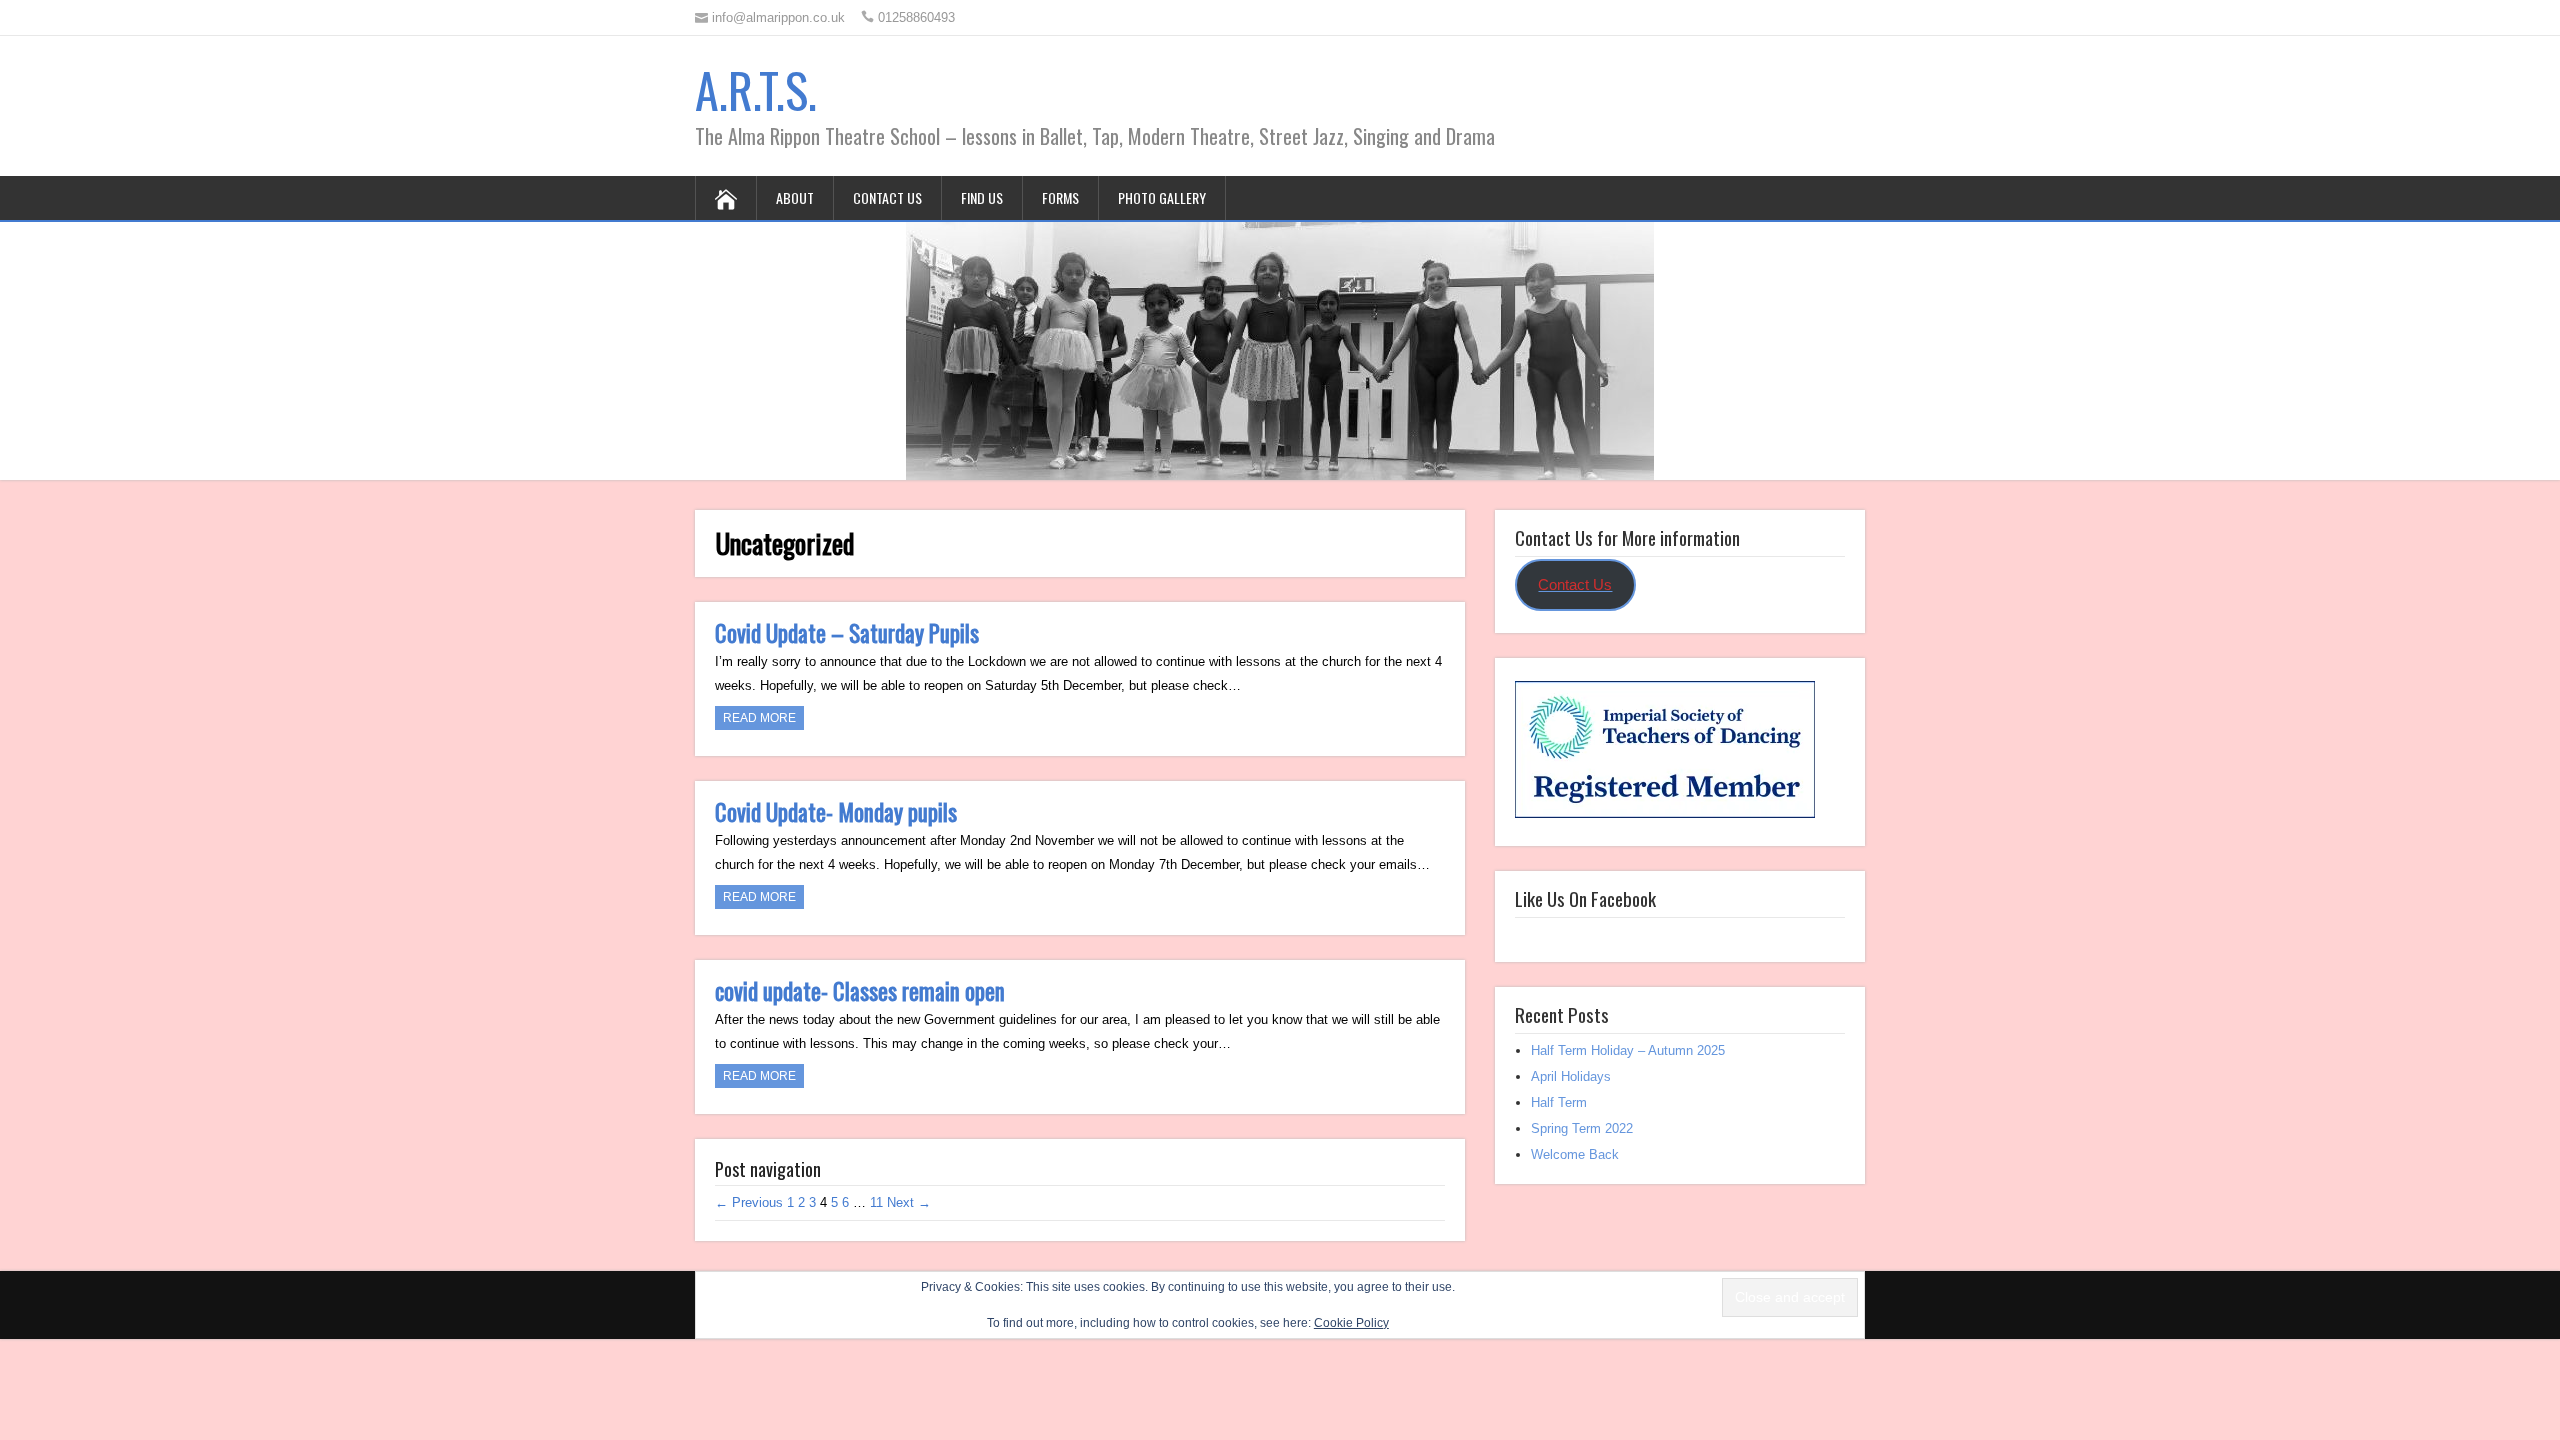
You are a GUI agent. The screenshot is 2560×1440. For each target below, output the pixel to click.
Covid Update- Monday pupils (836, 812)
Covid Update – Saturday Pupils (847, 633)
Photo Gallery (1162, 197)
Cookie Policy (1351, 1323)
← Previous (749, 1202)
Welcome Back (1575, 1154)
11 (876, 1202)
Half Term (1559, 1102)
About (795, 197)
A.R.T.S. (756, 89)
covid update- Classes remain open (860, 991)
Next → (909, 1202)
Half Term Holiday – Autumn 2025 (1628, 1050)
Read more (759, 718)
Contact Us (887, 197)
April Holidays (1571, 1076)
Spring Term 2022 (1582, 1128)
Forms (1060, 197)
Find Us (982, 197)
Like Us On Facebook (1585, 898)
